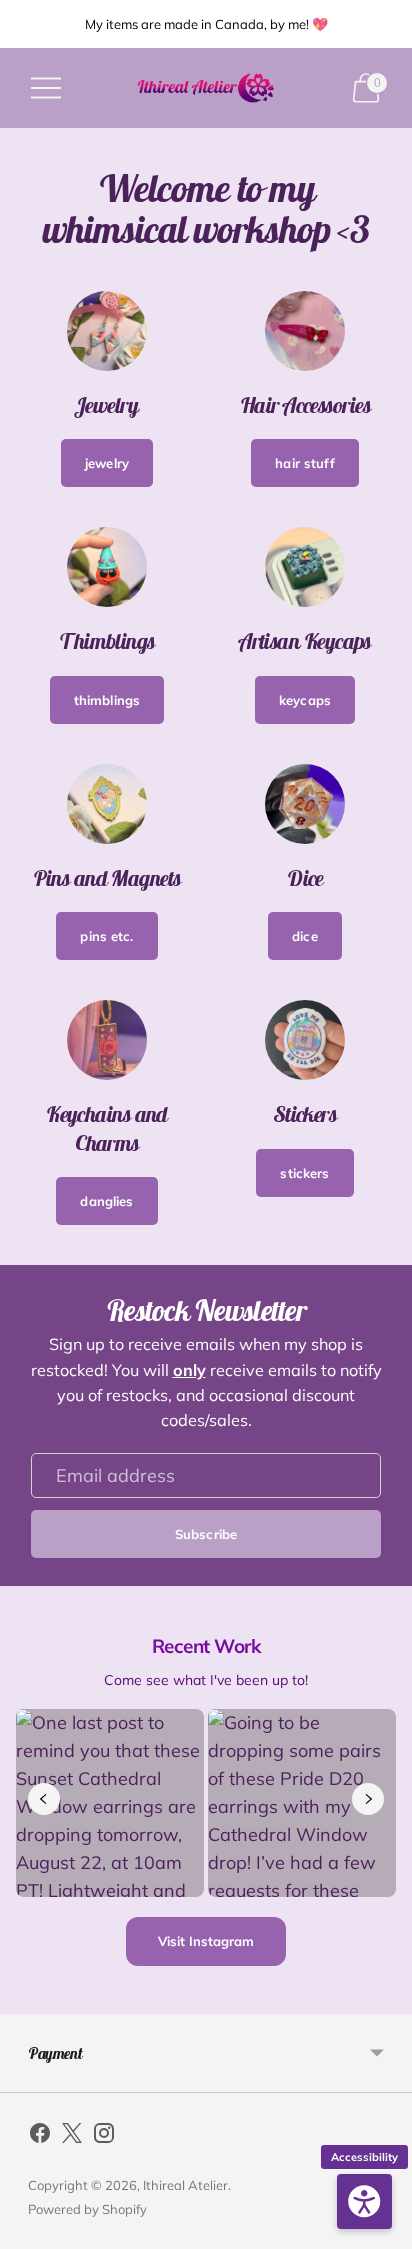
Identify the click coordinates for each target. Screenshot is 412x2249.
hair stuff (304, 463)
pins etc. (106, 936)
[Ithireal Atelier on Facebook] (40, 2137)
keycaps (305, 700)
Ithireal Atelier (185, 2185)
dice (305, 936)
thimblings (107, 700)
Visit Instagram (206, 1941)
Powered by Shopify (87, 2209)
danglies (106, 1201)
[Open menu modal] (46, 88)
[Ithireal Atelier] (206, 88)
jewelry (107, 463)
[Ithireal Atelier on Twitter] (72, 2137)
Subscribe (206, 1534)
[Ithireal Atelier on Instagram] (104, 2137)
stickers (304, 1173)
